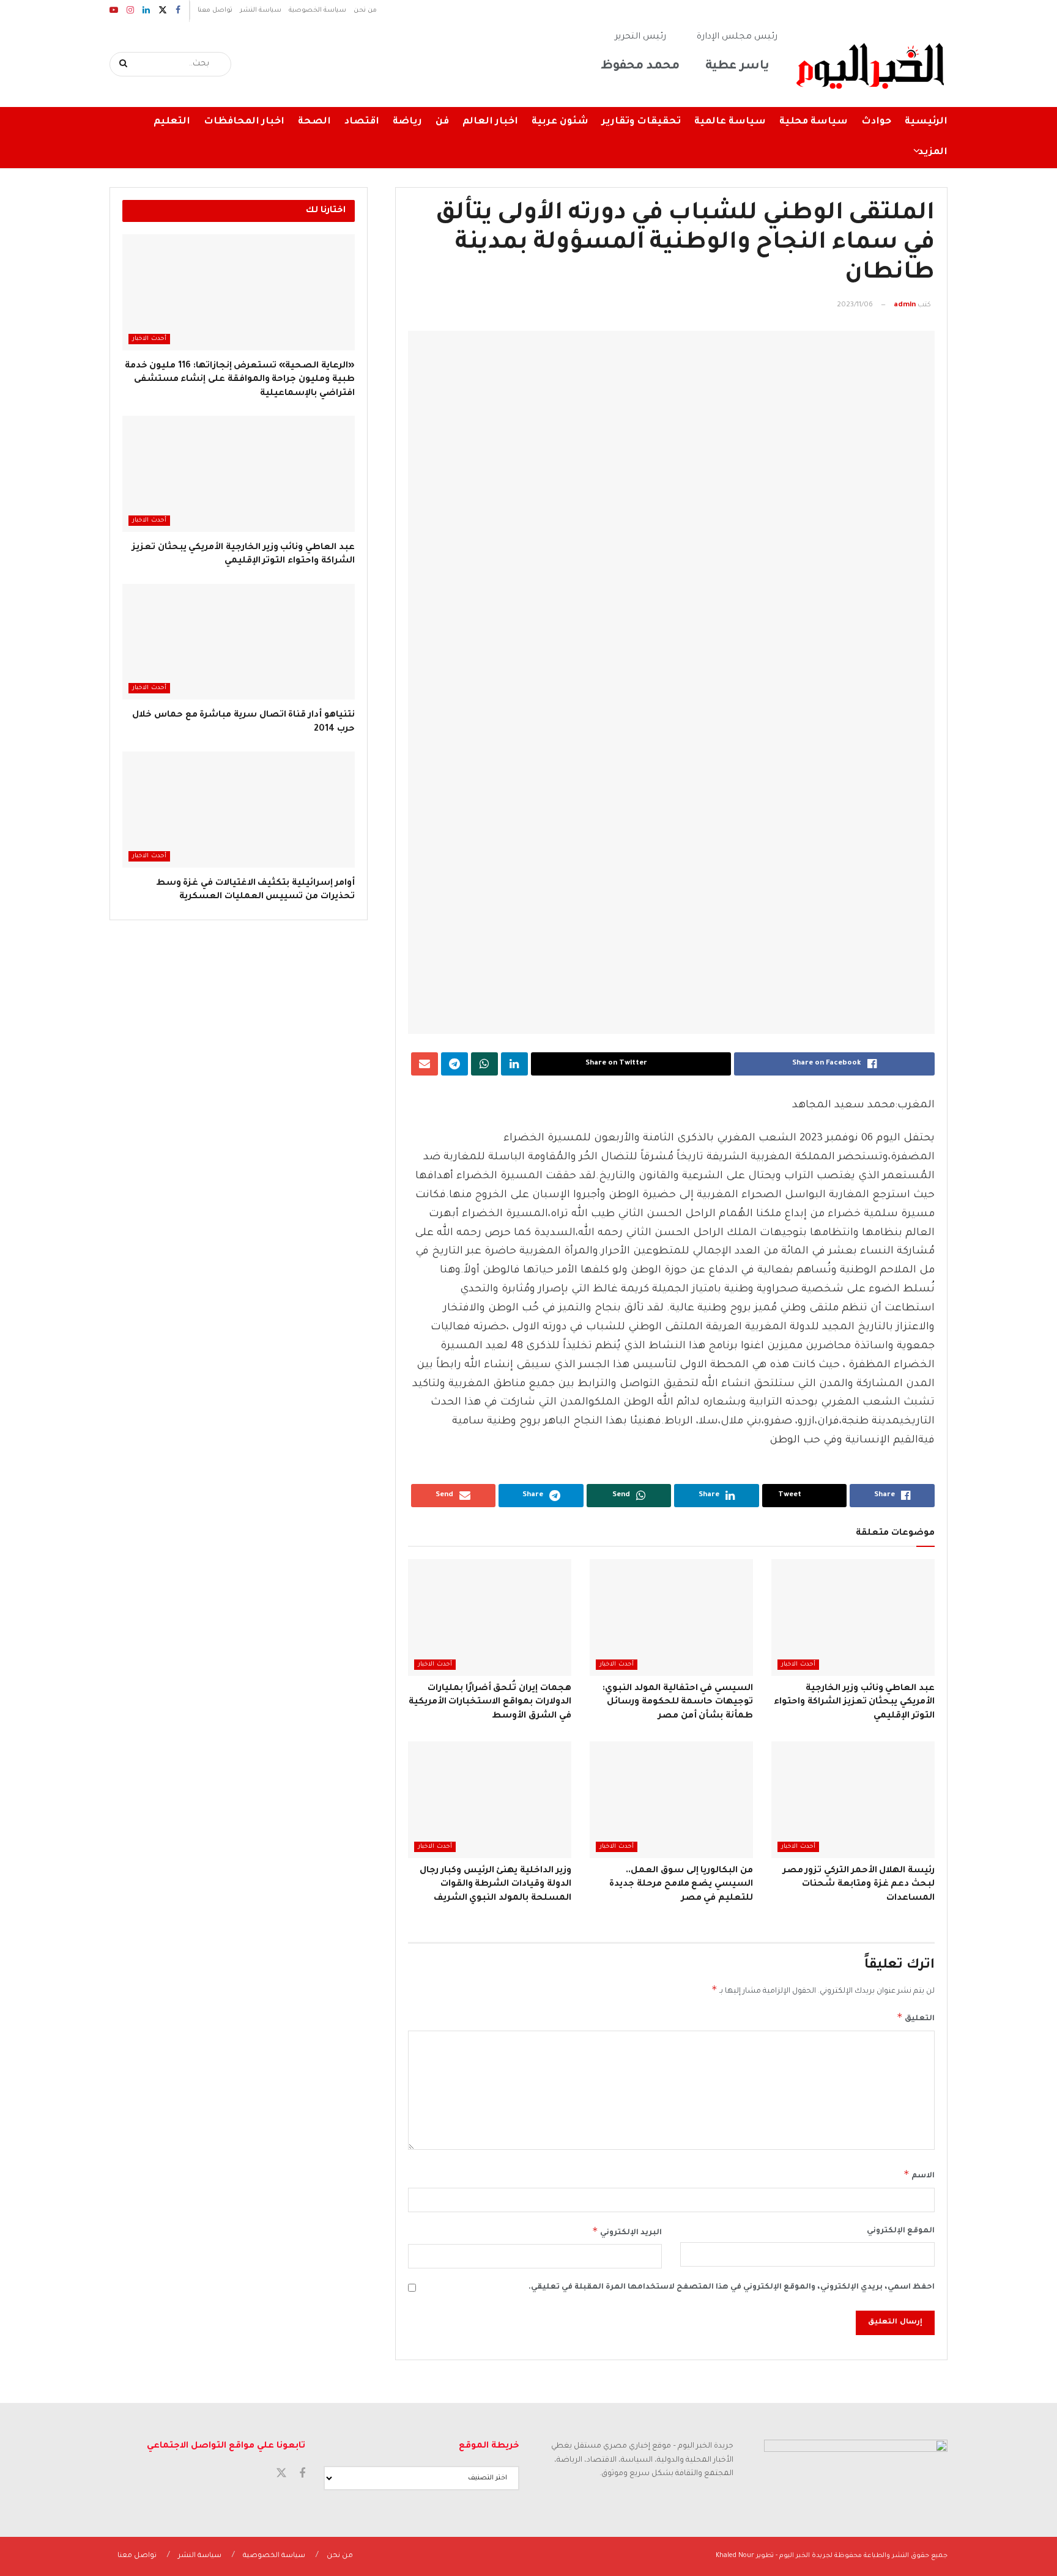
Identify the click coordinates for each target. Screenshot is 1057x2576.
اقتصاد (362, 122)
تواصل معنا (215, 10)
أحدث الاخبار (798, 1665)
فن (442, 122)
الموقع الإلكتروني (901, 2231)
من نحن (365, 10)
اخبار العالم (490, 122)
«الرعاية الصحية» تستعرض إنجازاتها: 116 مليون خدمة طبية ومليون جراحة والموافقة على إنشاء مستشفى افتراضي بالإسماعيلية (240, 380)
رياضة (407, 122)
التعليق (916, 2017)
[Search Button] (124, 64)
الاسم (919, 2174)
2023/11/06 (855, 305)
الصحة (314, 122)
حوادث (876, 122)
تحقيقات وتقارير (641, 122)
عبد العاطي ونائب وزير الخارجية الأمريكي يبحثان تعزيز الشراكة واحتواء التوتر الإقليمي (854, 1703)
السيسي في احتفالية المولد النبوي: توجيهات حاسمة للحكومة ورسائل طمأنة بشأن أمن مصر (678, 1703)
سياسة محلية (814, 122)
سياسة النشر (261, 10)
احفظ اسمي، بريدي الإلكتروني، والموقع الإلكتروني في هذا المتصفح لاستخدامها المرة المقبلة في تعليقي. (732, 2287)
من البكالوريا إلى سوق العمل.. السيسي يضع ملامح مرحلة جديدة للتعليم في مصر (681, 1885)
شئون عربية (560, 122)
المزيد (933, 153)
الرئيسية (926, 122)
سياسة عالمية (730, 122)
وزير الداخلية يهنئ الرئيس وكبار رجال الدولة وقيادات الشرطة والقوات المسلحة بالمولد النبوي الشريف (495, 1885)
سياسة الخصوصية (317, 10)
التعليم (172, 122)
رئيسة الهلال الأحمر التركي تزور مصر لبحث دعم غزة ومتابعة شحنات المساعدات (859, 1885)
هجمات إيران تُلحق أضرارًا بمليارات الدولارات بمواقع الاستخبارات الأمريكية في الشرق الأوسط (490, 1703)
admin (905, 305)
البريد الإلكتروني (627, 2231)
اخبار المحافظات (244, 122)
